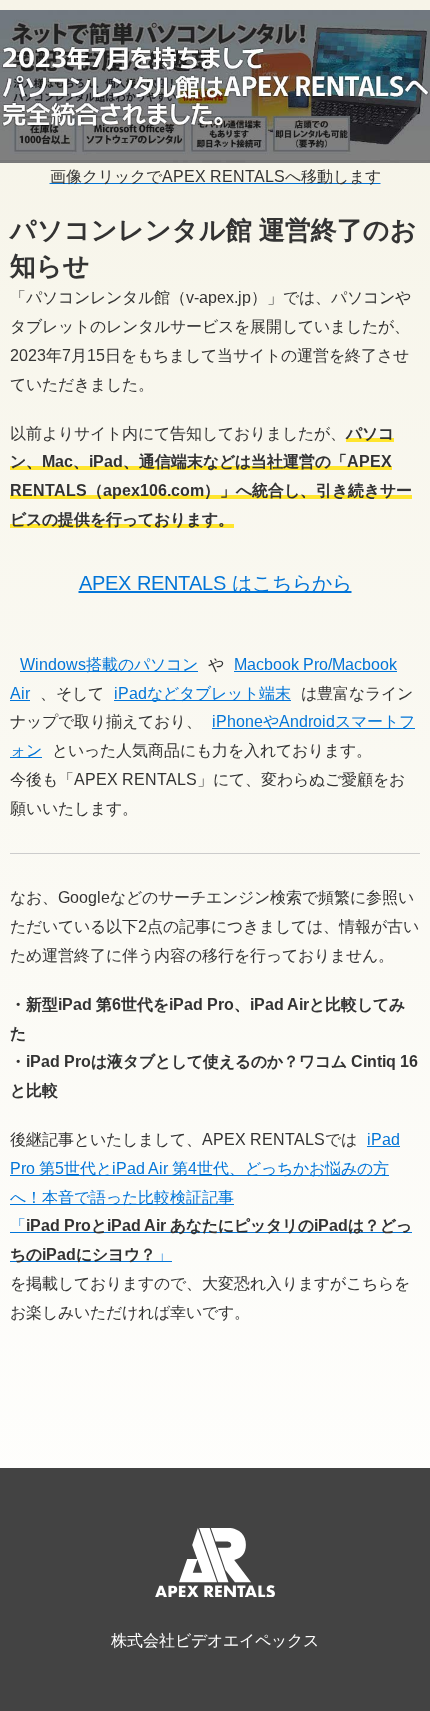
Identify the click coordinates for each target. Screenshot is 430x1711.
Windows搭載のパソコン (109, 664)
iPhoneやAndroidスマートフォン (212, 736)
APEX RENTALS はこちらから (215, 583)
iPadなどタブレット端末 (202, 693)
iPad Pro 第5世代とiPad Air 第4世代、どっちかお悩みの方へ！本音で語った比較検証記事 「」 (211, 1197)
